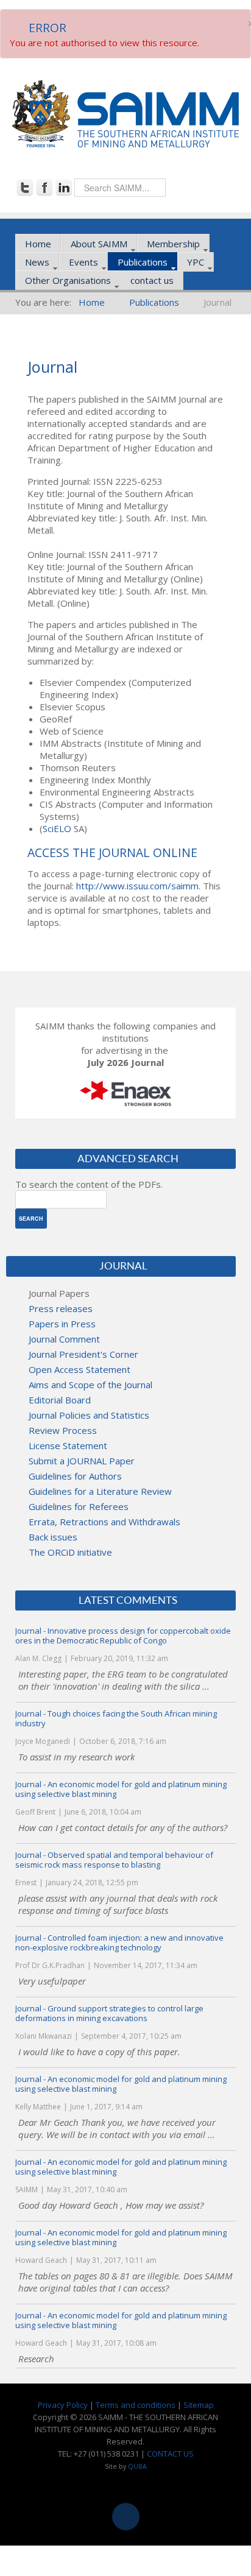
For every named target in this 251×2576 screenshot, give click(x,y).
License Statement (68, 1445)
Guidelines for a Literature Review (100, 1491)
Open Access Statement (80, 1369)
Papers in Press (62, 1324)
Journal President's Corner (83, 1354)
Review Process (63, 1430)
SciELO (57, 828)
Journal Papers (59, 1293)
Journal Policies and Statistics (89, 1415)
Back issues (53, 1537)
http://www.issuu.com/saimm (137, 886)
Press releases (61, 1308)
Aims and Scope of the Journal (90, 1385)
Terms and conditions (136, 2405)
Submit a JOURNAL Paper (82, 1461)
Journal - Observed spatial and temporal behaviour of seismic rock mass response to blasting (114, 1860)
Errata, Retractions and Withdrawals (104, 1522)
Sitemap (199, 2405)
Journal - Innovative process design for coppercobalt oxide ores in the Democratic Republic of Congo (123, 1636)
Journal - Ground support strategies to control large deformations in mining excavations (109, 2013)
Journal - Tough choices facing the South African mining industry (116, 1718)
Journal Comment (64, 1339)
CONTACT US (170, 2454)
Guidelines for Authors (75, 1476)
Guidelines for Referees (79, 1506)
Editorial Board (60, 1400)
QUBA (137, 2466)
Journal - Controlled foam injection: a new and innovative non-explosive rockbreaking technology (119, 1943)
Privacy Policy (63, 2405)
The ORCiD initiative (70, 1552)
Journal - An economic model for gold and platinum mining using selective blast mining (121, 1789)
